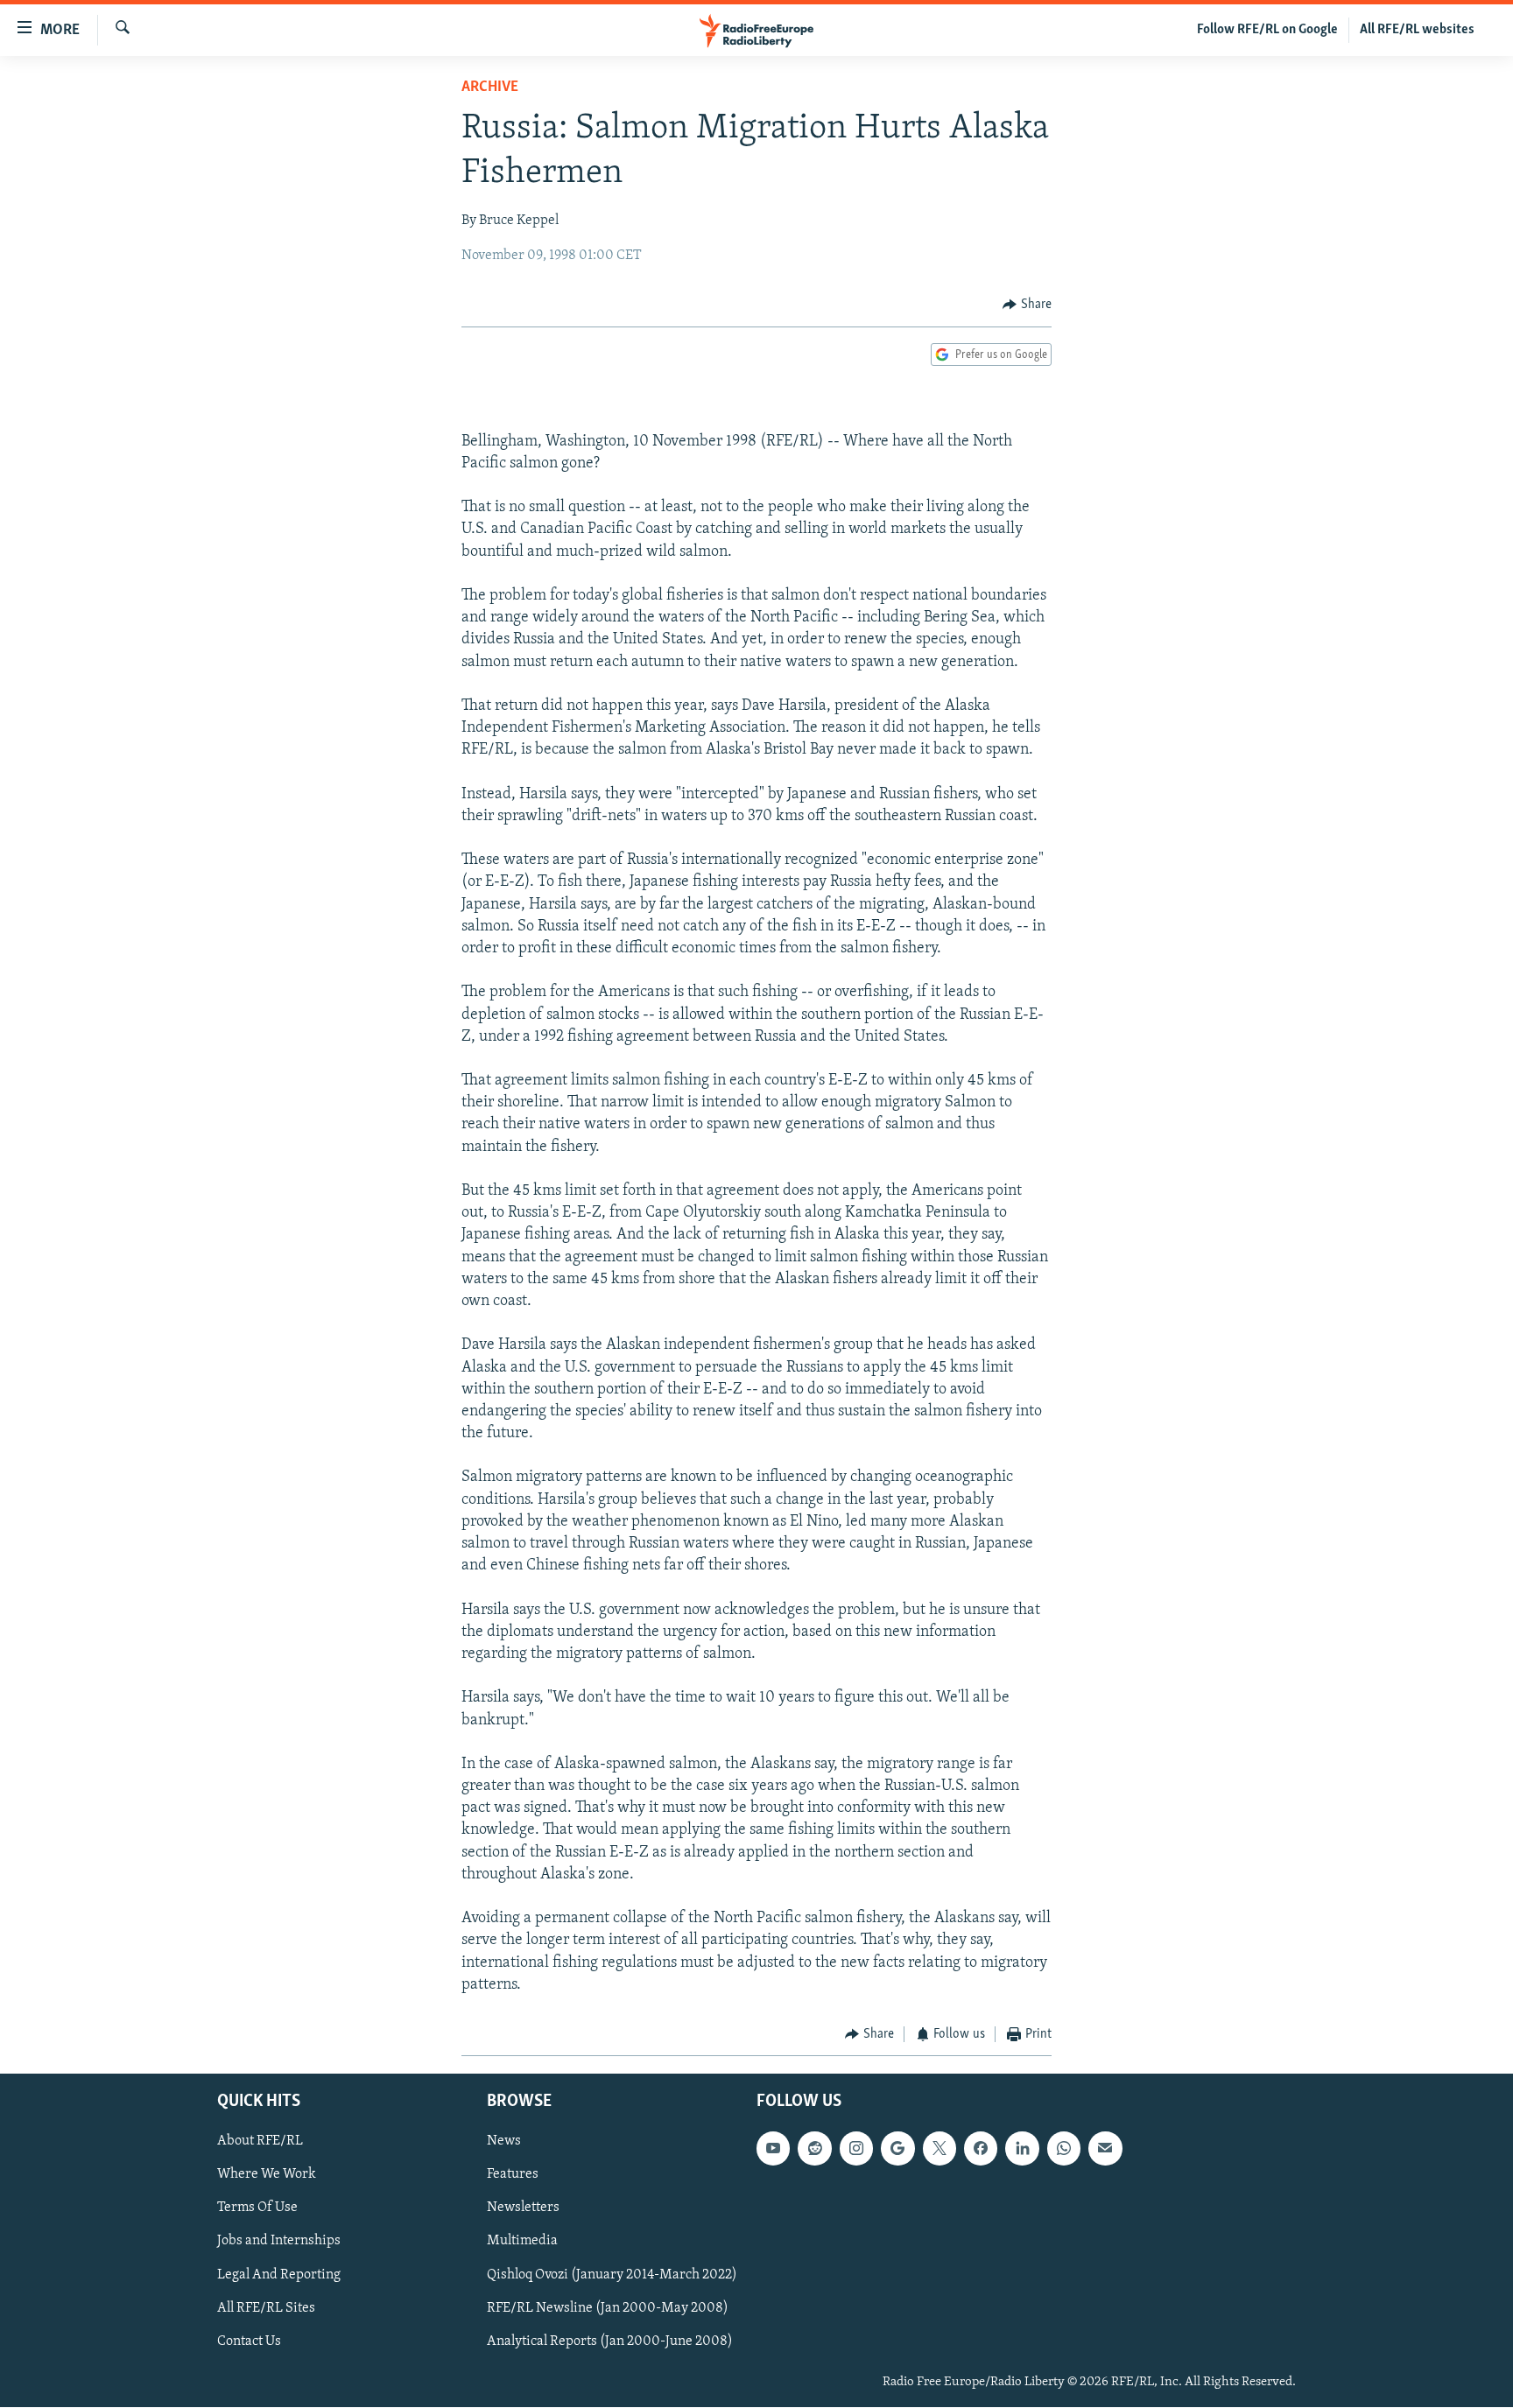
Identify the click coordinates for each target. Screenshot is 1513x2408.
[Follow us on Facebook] (981, 2149)
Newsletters (523, 2208)
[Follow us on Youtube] (773, 2149)
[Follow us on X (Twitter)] (939, 2149)
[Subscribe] (1105, 2149)
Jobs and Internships (279, 2242)
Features (513, 2175)
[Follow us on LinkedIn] (1022, 2149)
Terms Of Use (257, 2208)
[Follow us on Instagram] (856, 2149)
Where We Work (267, 2175)
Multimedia (522, 2242)
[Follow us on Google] (897, 2149)
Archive (490, 88)
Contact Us (249, 2341)
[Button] (1027, 305)
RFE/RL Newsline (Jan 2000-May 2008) (608, 2308)
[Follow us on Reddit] (814, 2149)
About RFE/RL (260, 2142)
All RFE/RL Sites (266, 2308)
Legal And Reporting (279, 2275)
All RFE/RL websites (1417, 30)
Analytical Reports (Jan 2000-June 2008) (610, 2341)
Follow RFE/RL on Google (1267, 30)
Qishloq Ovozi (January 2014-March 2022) (612, 2275)
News (504, 2142)
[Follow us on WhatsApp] (1064, 2149)
